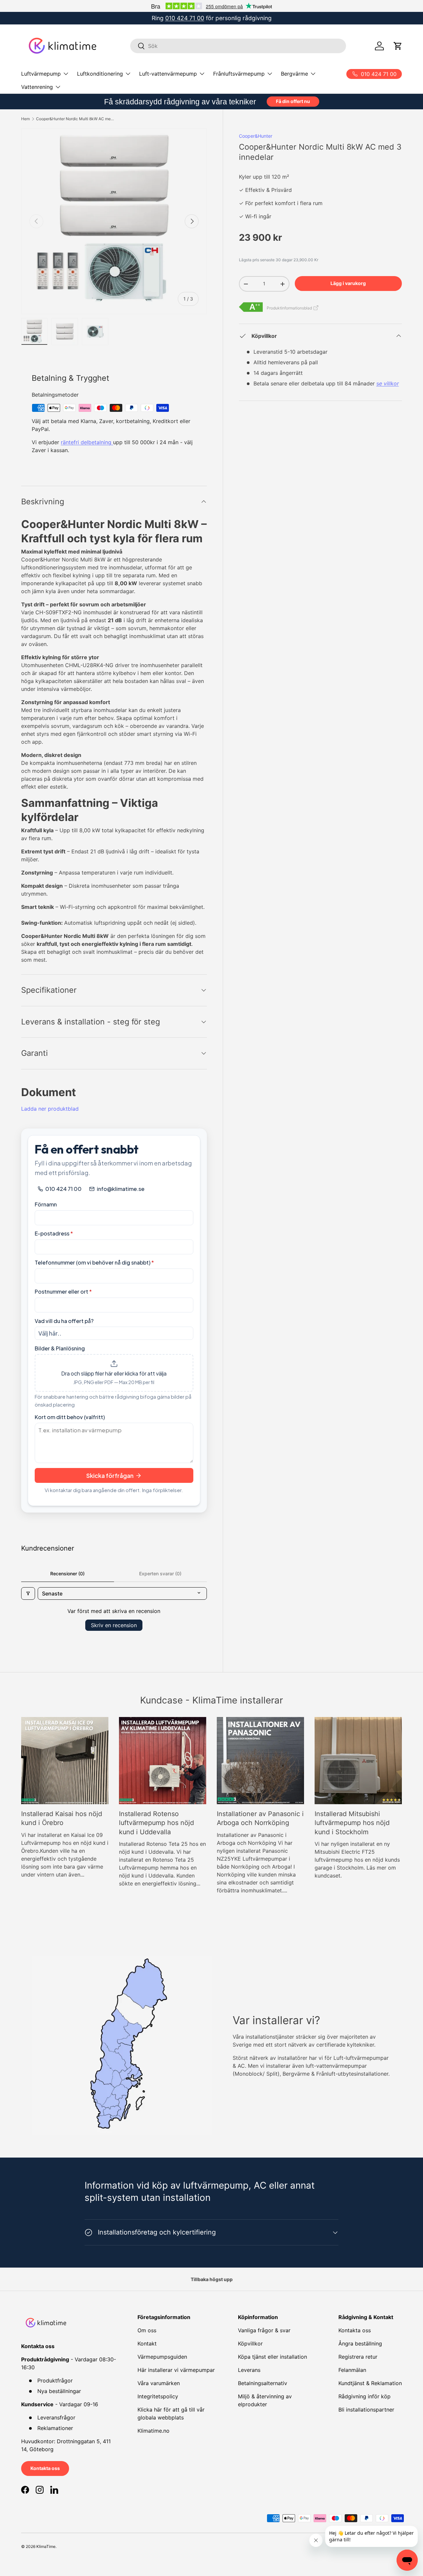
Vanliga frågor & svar (264, 2330)
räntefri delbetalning (87, 442)
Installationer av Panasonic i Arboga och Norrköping (260, 1818)
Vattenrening (37, 87)
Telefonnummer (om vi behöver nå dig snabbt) (94, 1262)
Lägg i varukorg (348, 283)
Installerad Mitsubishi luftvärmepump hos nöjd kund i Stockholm (352, 1823)
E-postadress (54, 1233)
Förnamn (46, 1204)
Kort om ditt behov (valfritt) (70, 1417)
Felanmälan (352, 2370)
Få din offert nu (293, 101)
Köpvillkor (250, 2343)
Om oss (147, 2330)
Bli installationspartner (366, 2410)
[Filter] (28, 1593)
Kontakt (147, 2343)
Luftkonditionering (100, 74)
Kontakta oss (45, 2468)
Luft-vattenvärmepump (168, 74)
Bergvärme (294, 74)
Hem (25, 119)
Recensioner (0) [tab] (67, 1574)
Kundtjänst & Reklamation (370, 2383)
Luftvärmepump (41, 74)
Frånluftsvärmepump (239, 74)
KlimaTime (46, 2546)
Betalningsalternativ (263, 2383)
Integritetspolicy (158, 2396)
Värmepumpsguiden (162, 2357)
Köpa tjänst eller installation (272, 2357)
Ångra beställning (360, 2343)
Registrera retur (358, 2357)
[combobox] (238, 46)
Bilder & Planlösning (60, 1348)
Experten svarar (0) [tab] (160, 1574)
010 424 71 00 (185, 18)
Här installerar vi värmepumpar (176, 2370)
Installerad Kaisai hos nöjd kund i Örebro (62, 1818)
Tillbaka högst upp (212, 2279)
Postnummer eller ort (63, 1291)
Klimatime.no (154, 2431)
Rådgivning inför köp (365, 2396)
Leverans (249, 2370)
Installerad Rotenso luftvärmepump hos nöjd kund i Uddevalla (156, 1823)
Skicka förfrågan (110, 1475)
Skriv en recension (114, 1625)
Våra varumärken (159, 2383)
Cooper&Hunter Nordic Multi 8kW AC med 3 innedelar (76, 119)
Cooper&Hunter (256, 136)
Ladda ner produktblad (50, 1109)
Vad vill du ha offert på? (64, 1321)
